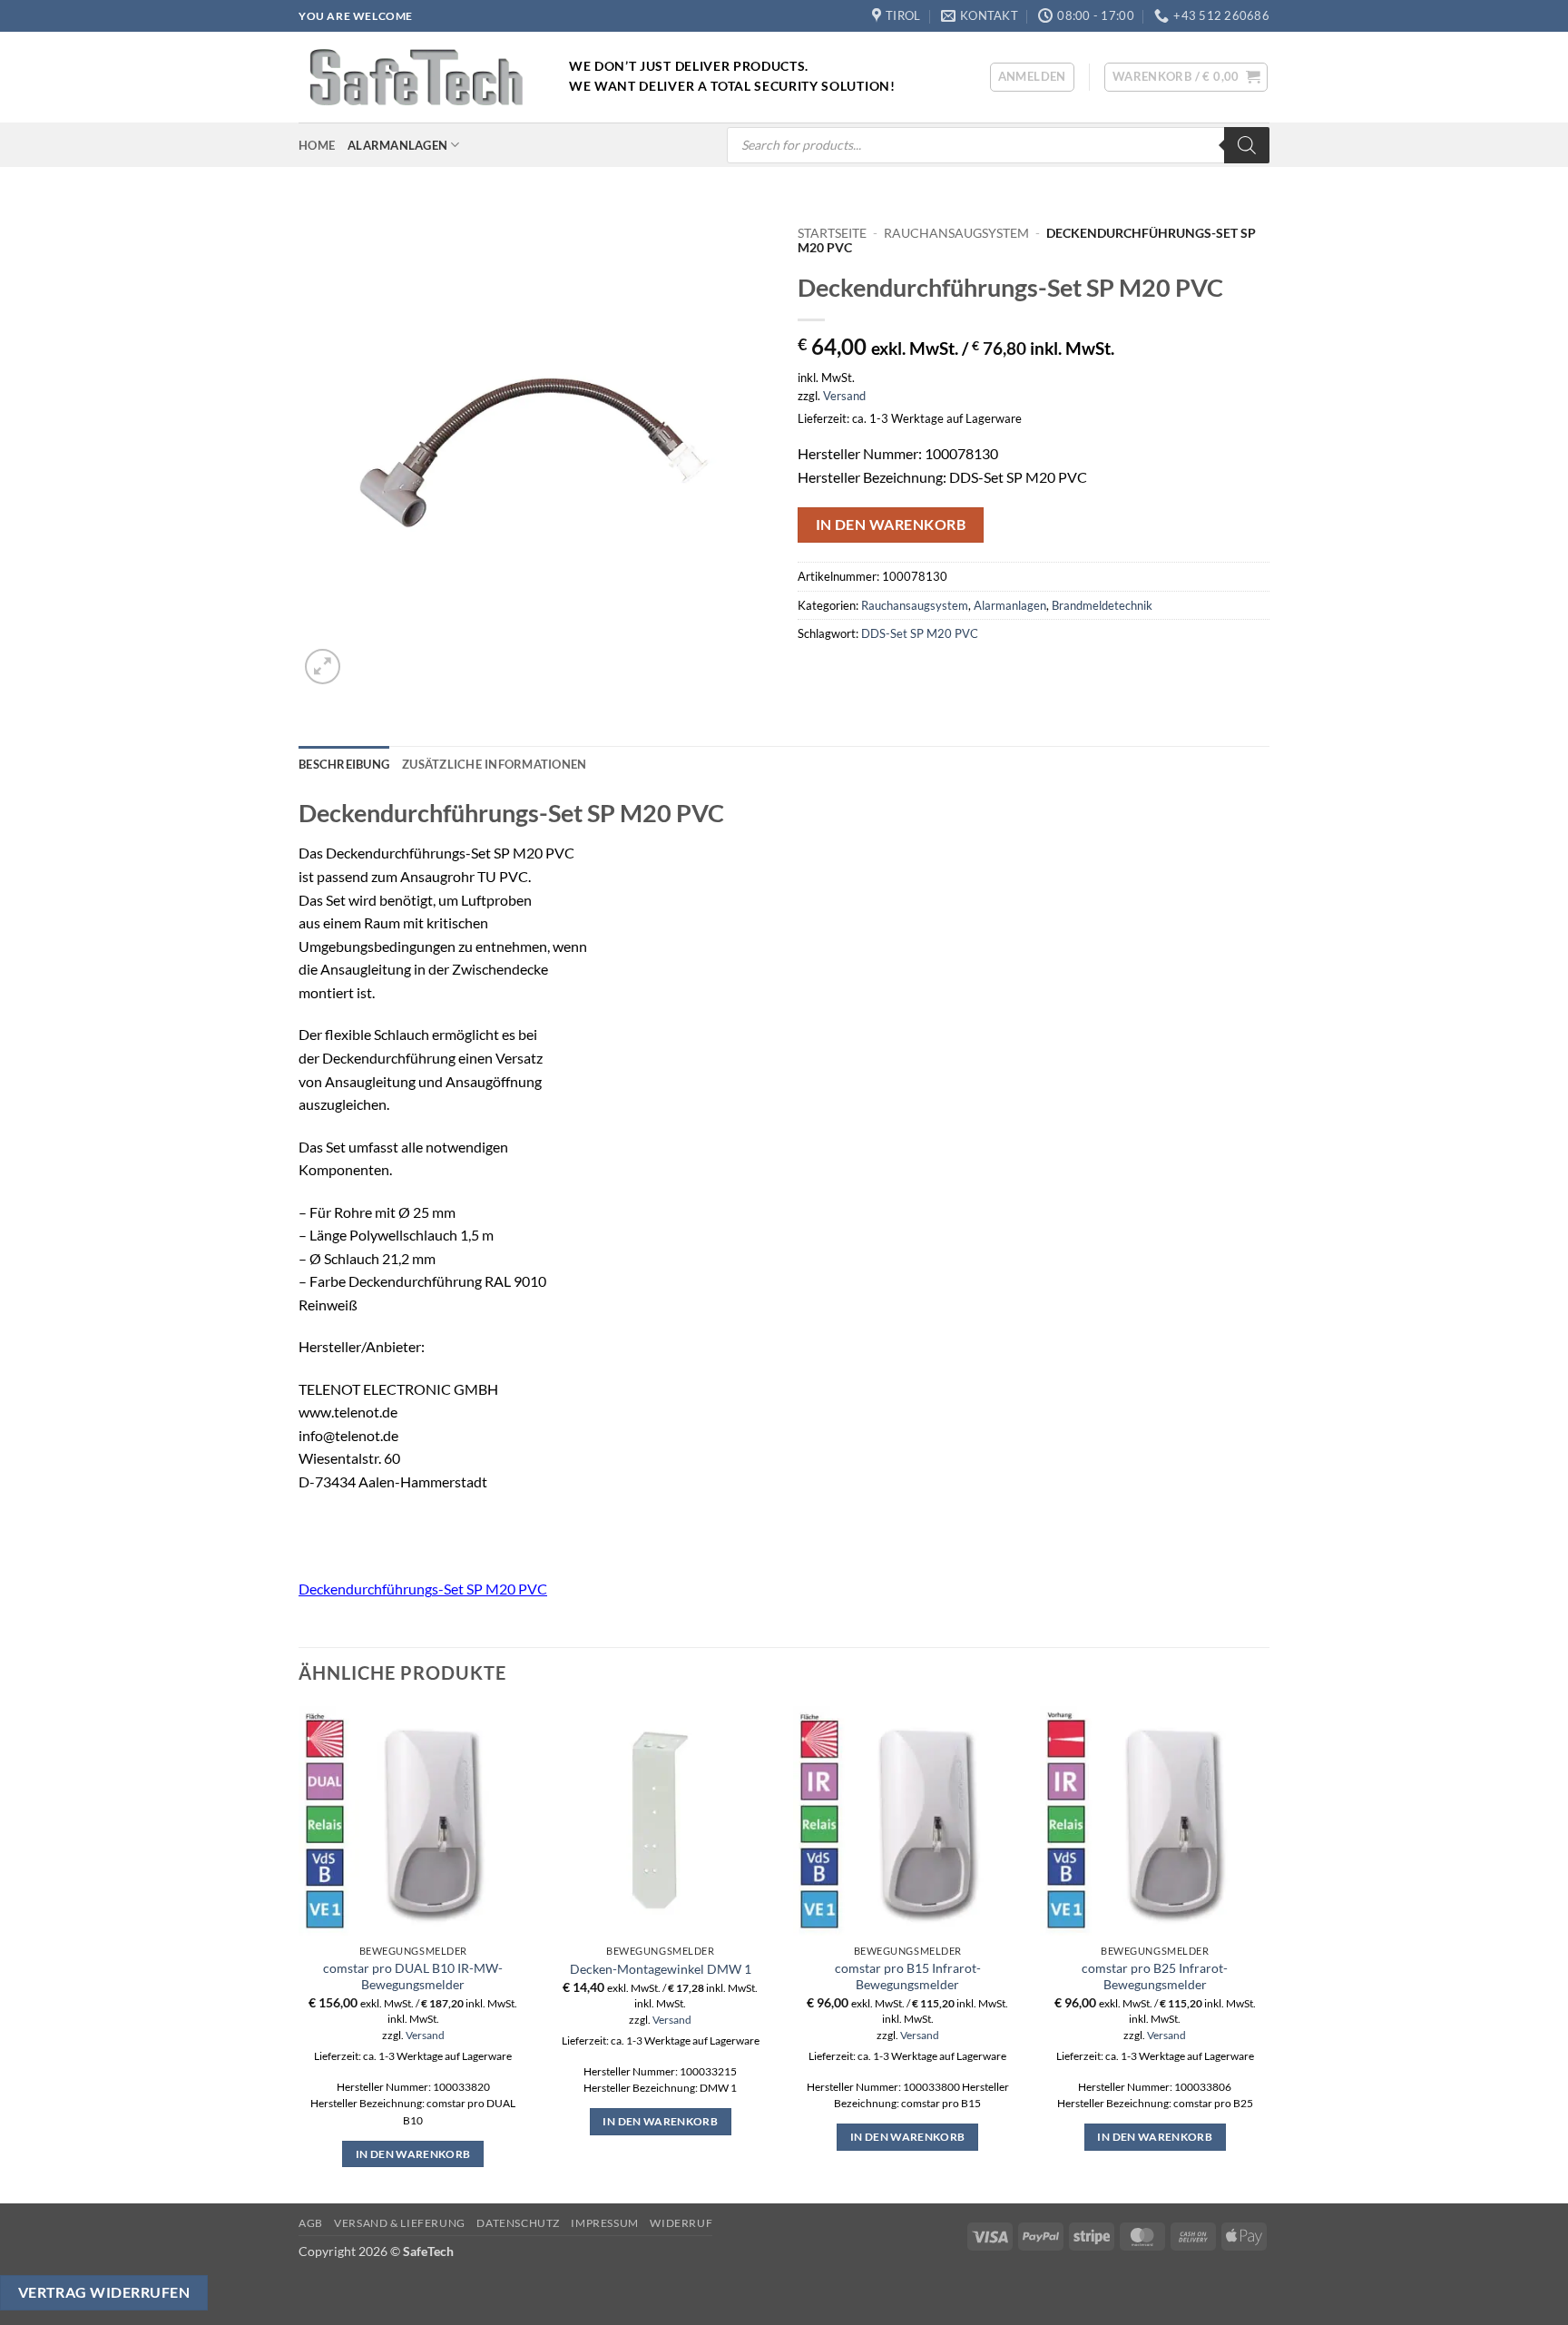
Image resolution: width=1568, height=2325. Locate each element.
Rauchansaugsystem (956, 233)
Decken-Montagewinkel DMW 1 (661, 1969)
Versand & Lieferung (400, 2223)
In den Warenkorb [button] (413, 2154)
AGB (311, 2223)
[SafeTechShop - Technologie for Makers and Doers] (420, 77)
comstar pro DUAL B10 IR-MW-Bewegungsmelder (413, 1977)
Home (317, 145)
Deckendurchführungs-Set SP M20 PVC (423, 1589)
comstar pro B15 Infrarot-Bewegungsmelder (908, 1977)
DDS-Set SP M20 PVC (920, 633)
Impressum (605, 2223)
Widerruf (681, 2223)
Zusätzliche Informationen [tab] (494, 764)
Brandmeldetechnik (1102, 605)
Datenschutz (518, 2223)
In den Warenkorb (891, 525)
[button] (1032, 77)
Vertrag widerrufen (104, 2292)
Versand (844, 396)
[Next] (1269, 1953)
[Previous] (299, 1953)
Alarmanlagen (397, 145)
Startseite (832, 233)
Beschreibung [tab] (344, 764)
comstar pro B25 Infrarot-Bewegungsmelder (1155, 1977)
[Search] (1247, 145)
